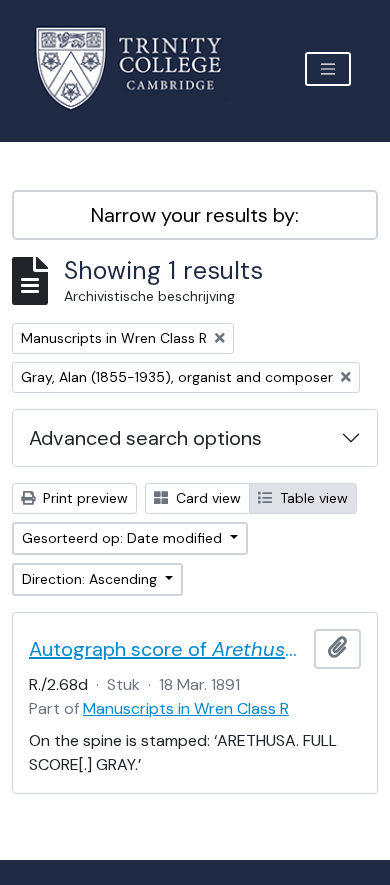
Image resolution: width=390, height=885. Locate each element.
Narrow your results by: (195, 215)
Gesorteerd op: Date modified (124, 538)
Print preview (83, 498)
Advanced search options (145, 438)
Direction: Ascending (91, 579)
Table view (312, 498)
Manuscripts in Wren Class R (186, 708)
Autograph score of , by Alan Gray (167, 649)
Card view (206, 498)
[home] (140, 68)
